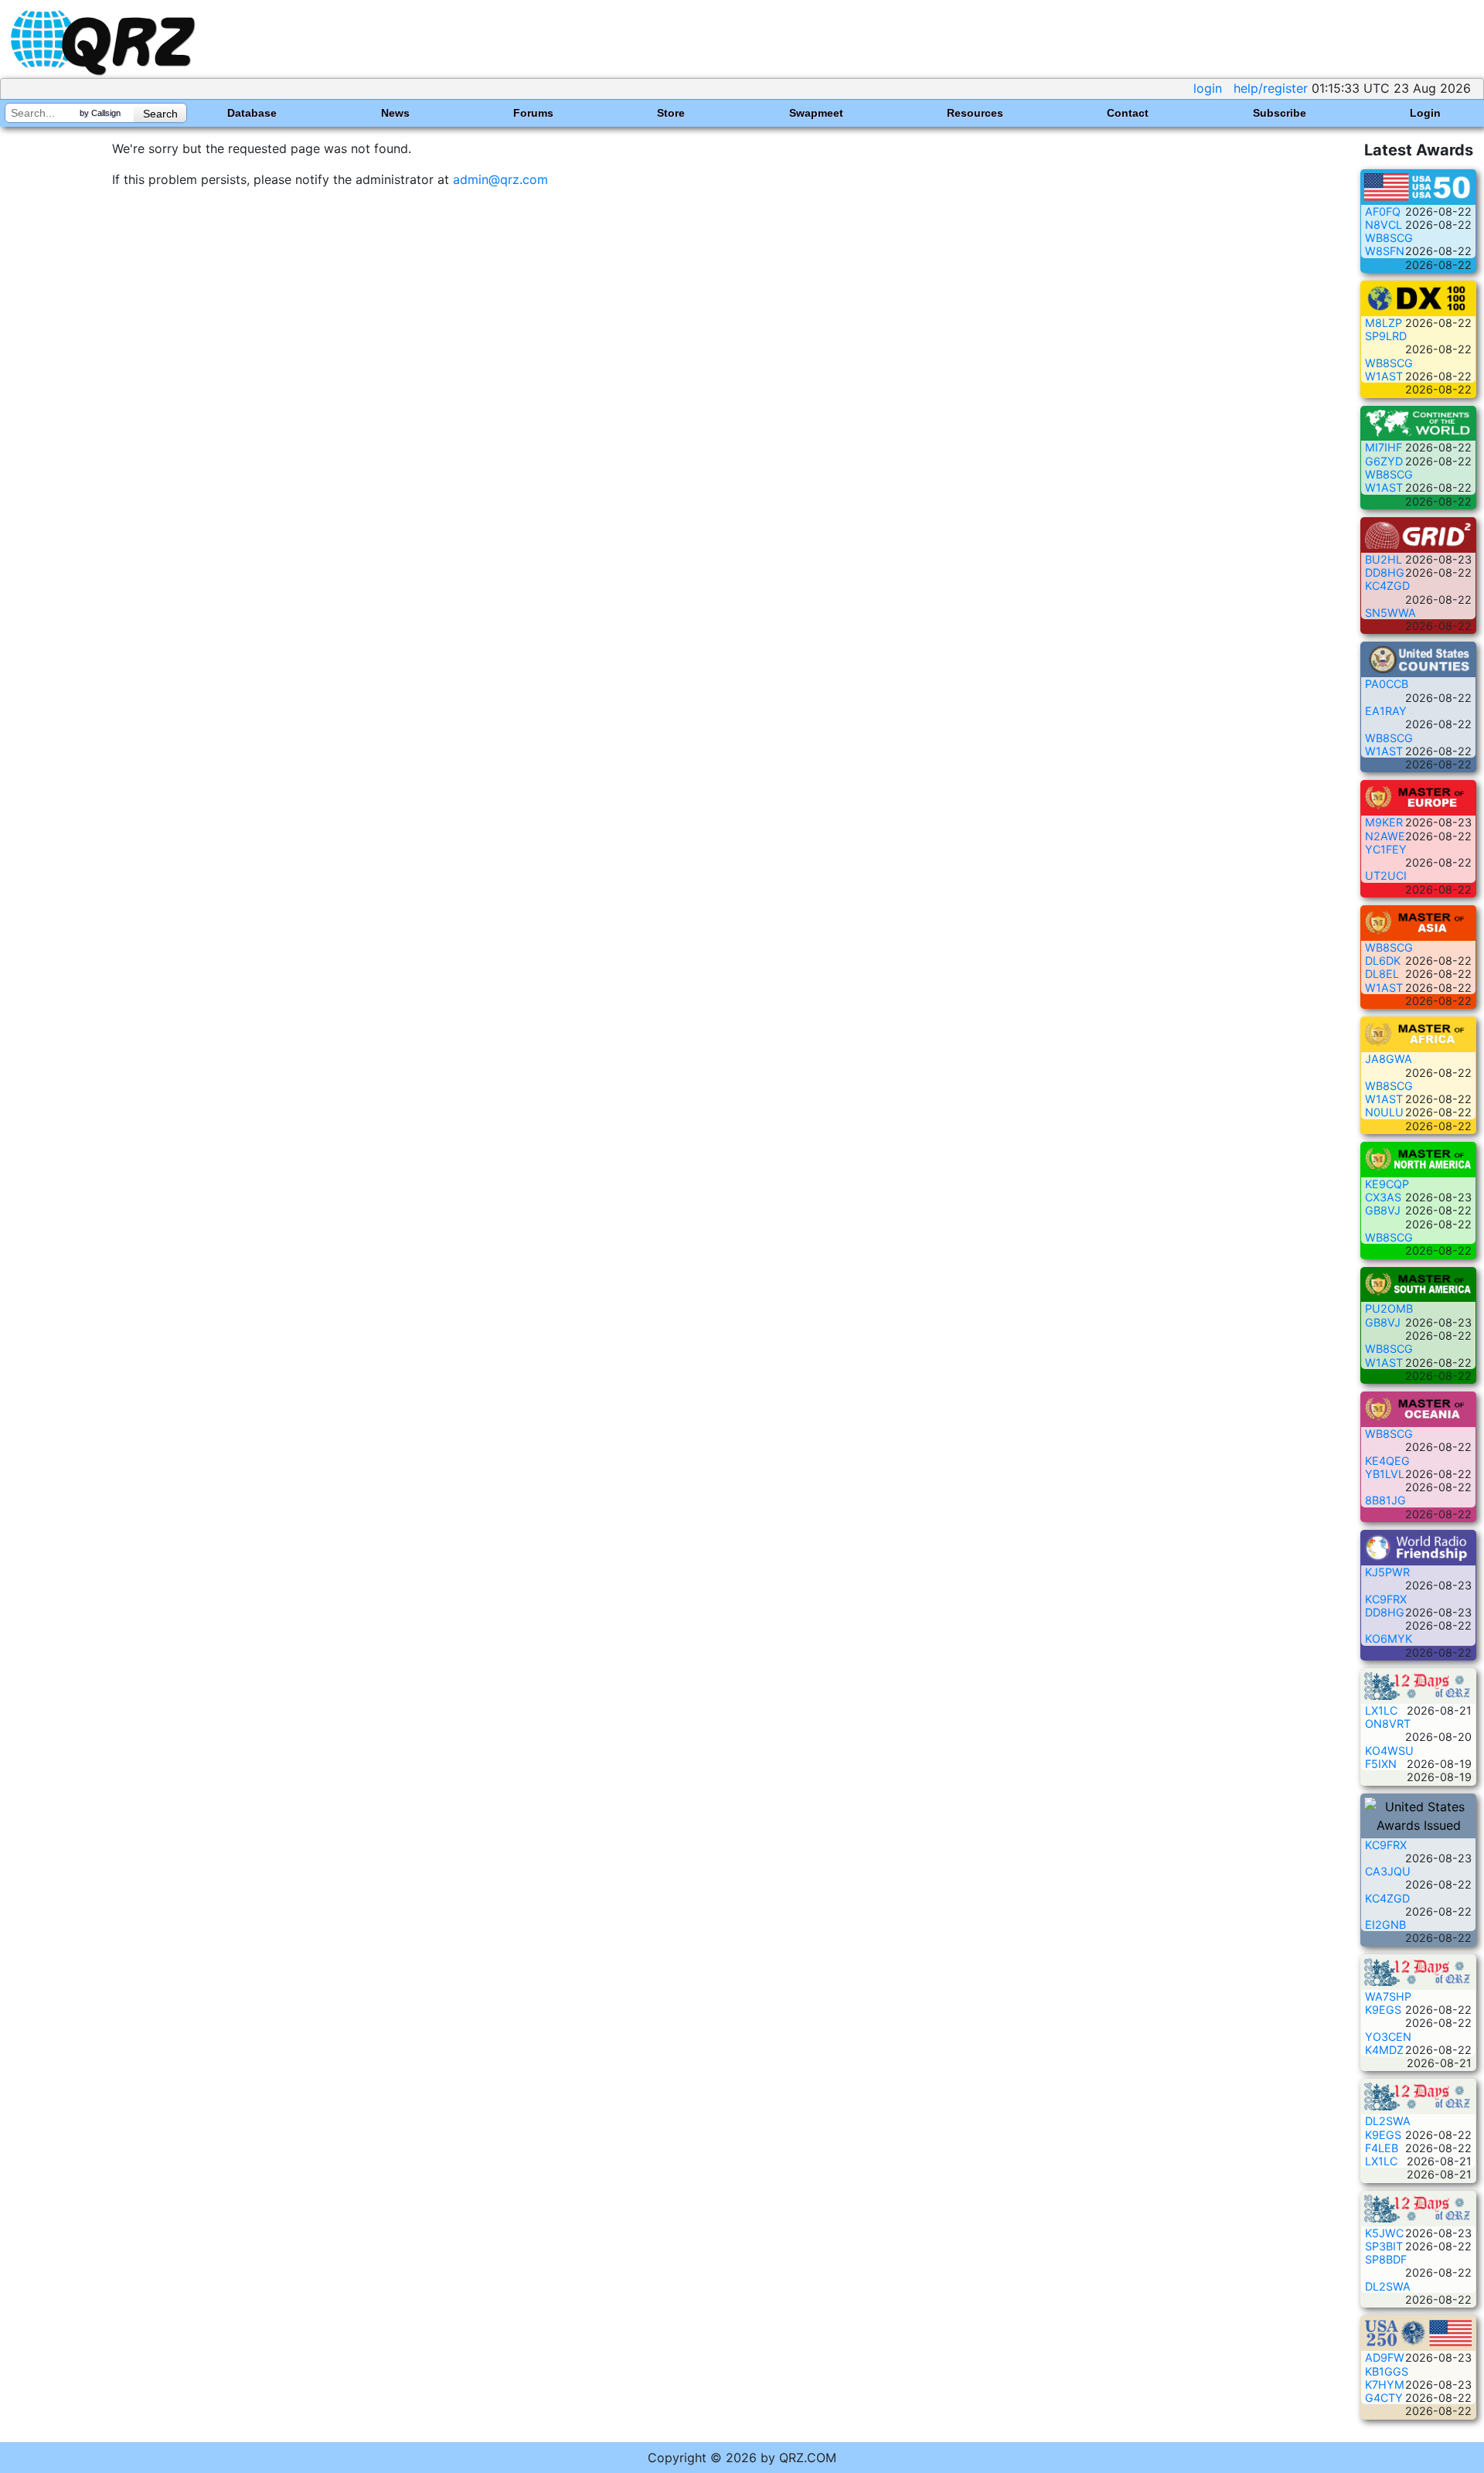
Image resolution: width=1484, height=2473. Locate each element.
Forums (533, 113)
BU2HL (1384, 559)
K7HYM (1385, 2384)
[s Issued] (1418, 186)
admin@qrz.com (500, 179)
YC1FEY (1386, 849)
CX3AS (1383, 1197)
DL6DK (1383, 961)
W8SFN (1385, 251)
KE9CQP (1387, 1184)
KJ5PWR (1387, 1572)
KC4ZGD (1387, 586)
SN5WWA (1390, 613)
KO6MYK (1389, 1638)
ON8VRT (1388, 1724)
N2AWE (1385, 836)
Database (252, 113)
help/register (1271, 88)
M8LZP (1384, 323)
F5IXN (1381, 1764)
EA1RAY (1386, 711)
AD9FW (1385, 2357)
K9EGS (1383, 2010)
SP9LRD (1386, 336)
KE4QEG (1387, 1461)
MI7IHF (1384, 447)
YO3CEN (1388, 2037)
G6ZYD (1384, 461)
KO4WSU (1389, 1751)
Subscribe (1280, 113)
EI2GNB (1385, 1925)
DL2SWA (1388, 2121)
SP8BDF (1386, 2259)
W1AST (1384, 376)
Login (1425, 113)
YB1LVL (1385, 1474)
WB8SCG (1389, 238)
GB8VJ (1383, 1210)
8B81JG (1385, 1500)
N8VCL (1384, 225)
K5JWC (1384, 2233)
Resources (975, 113)
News (395, 113)
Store (671, 113)
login (1208, 88)
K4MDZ (1384, 2050)
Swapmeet (816, 113)
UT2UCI (1386, 875)
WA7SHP (1388, 1996)
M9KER (1384, 822)
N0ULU (1384, 1112)
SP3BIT (1384, 2246)
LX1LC (1381, 1710)
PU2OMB (1389, 1308)
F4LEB (1382, 2148)
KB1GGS (1387, 2371)
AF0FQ (1383, 211)
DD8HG (1385, 572)
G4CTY (1384, 2398)
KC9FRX (1386, 1599)
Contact (1128, 113)
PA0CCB (1387, 684)
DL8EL (1382, 974)
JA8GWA (1389, 1059)
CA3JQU (1388, 1871)
